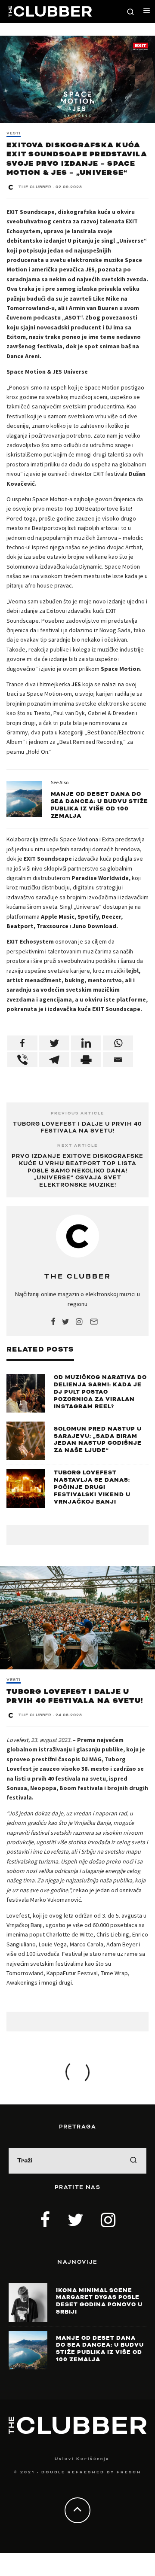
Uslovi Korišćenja (82, 2459)
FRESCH (129, 2472)
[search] (133, 2161)
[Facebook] (22, 1043)
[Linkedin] (86, 1043)
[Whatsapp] (118, 1043)
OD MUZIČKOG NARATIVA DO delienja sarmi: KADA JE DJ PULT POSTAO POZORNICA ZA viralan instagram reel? (100, 1392)
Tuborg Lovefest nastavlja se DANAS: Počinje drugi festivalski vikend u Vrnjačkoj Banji (92, 1487)
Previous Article (77, 1113)
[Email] (118, 1060)
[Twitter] (54, 1043)
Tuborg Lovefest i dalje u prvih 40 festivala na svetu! (77, 1128)
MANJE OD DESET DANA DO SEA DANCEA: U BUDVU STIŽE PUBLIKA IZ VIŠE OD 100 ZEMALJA (100, 805)
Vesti (14, 134)
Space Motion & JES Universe (47, 371)
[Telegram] (54, 1060)
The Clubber (35, 187)
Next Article (77, 1146)
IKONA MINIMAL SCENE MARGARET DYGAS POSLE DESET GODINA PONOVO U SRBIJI (99, 2301)
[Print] (86, 1060)
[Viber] (22, 1060)
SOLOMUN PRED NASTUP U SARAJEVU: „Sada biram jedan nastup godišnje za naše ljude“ (98, 1440)
